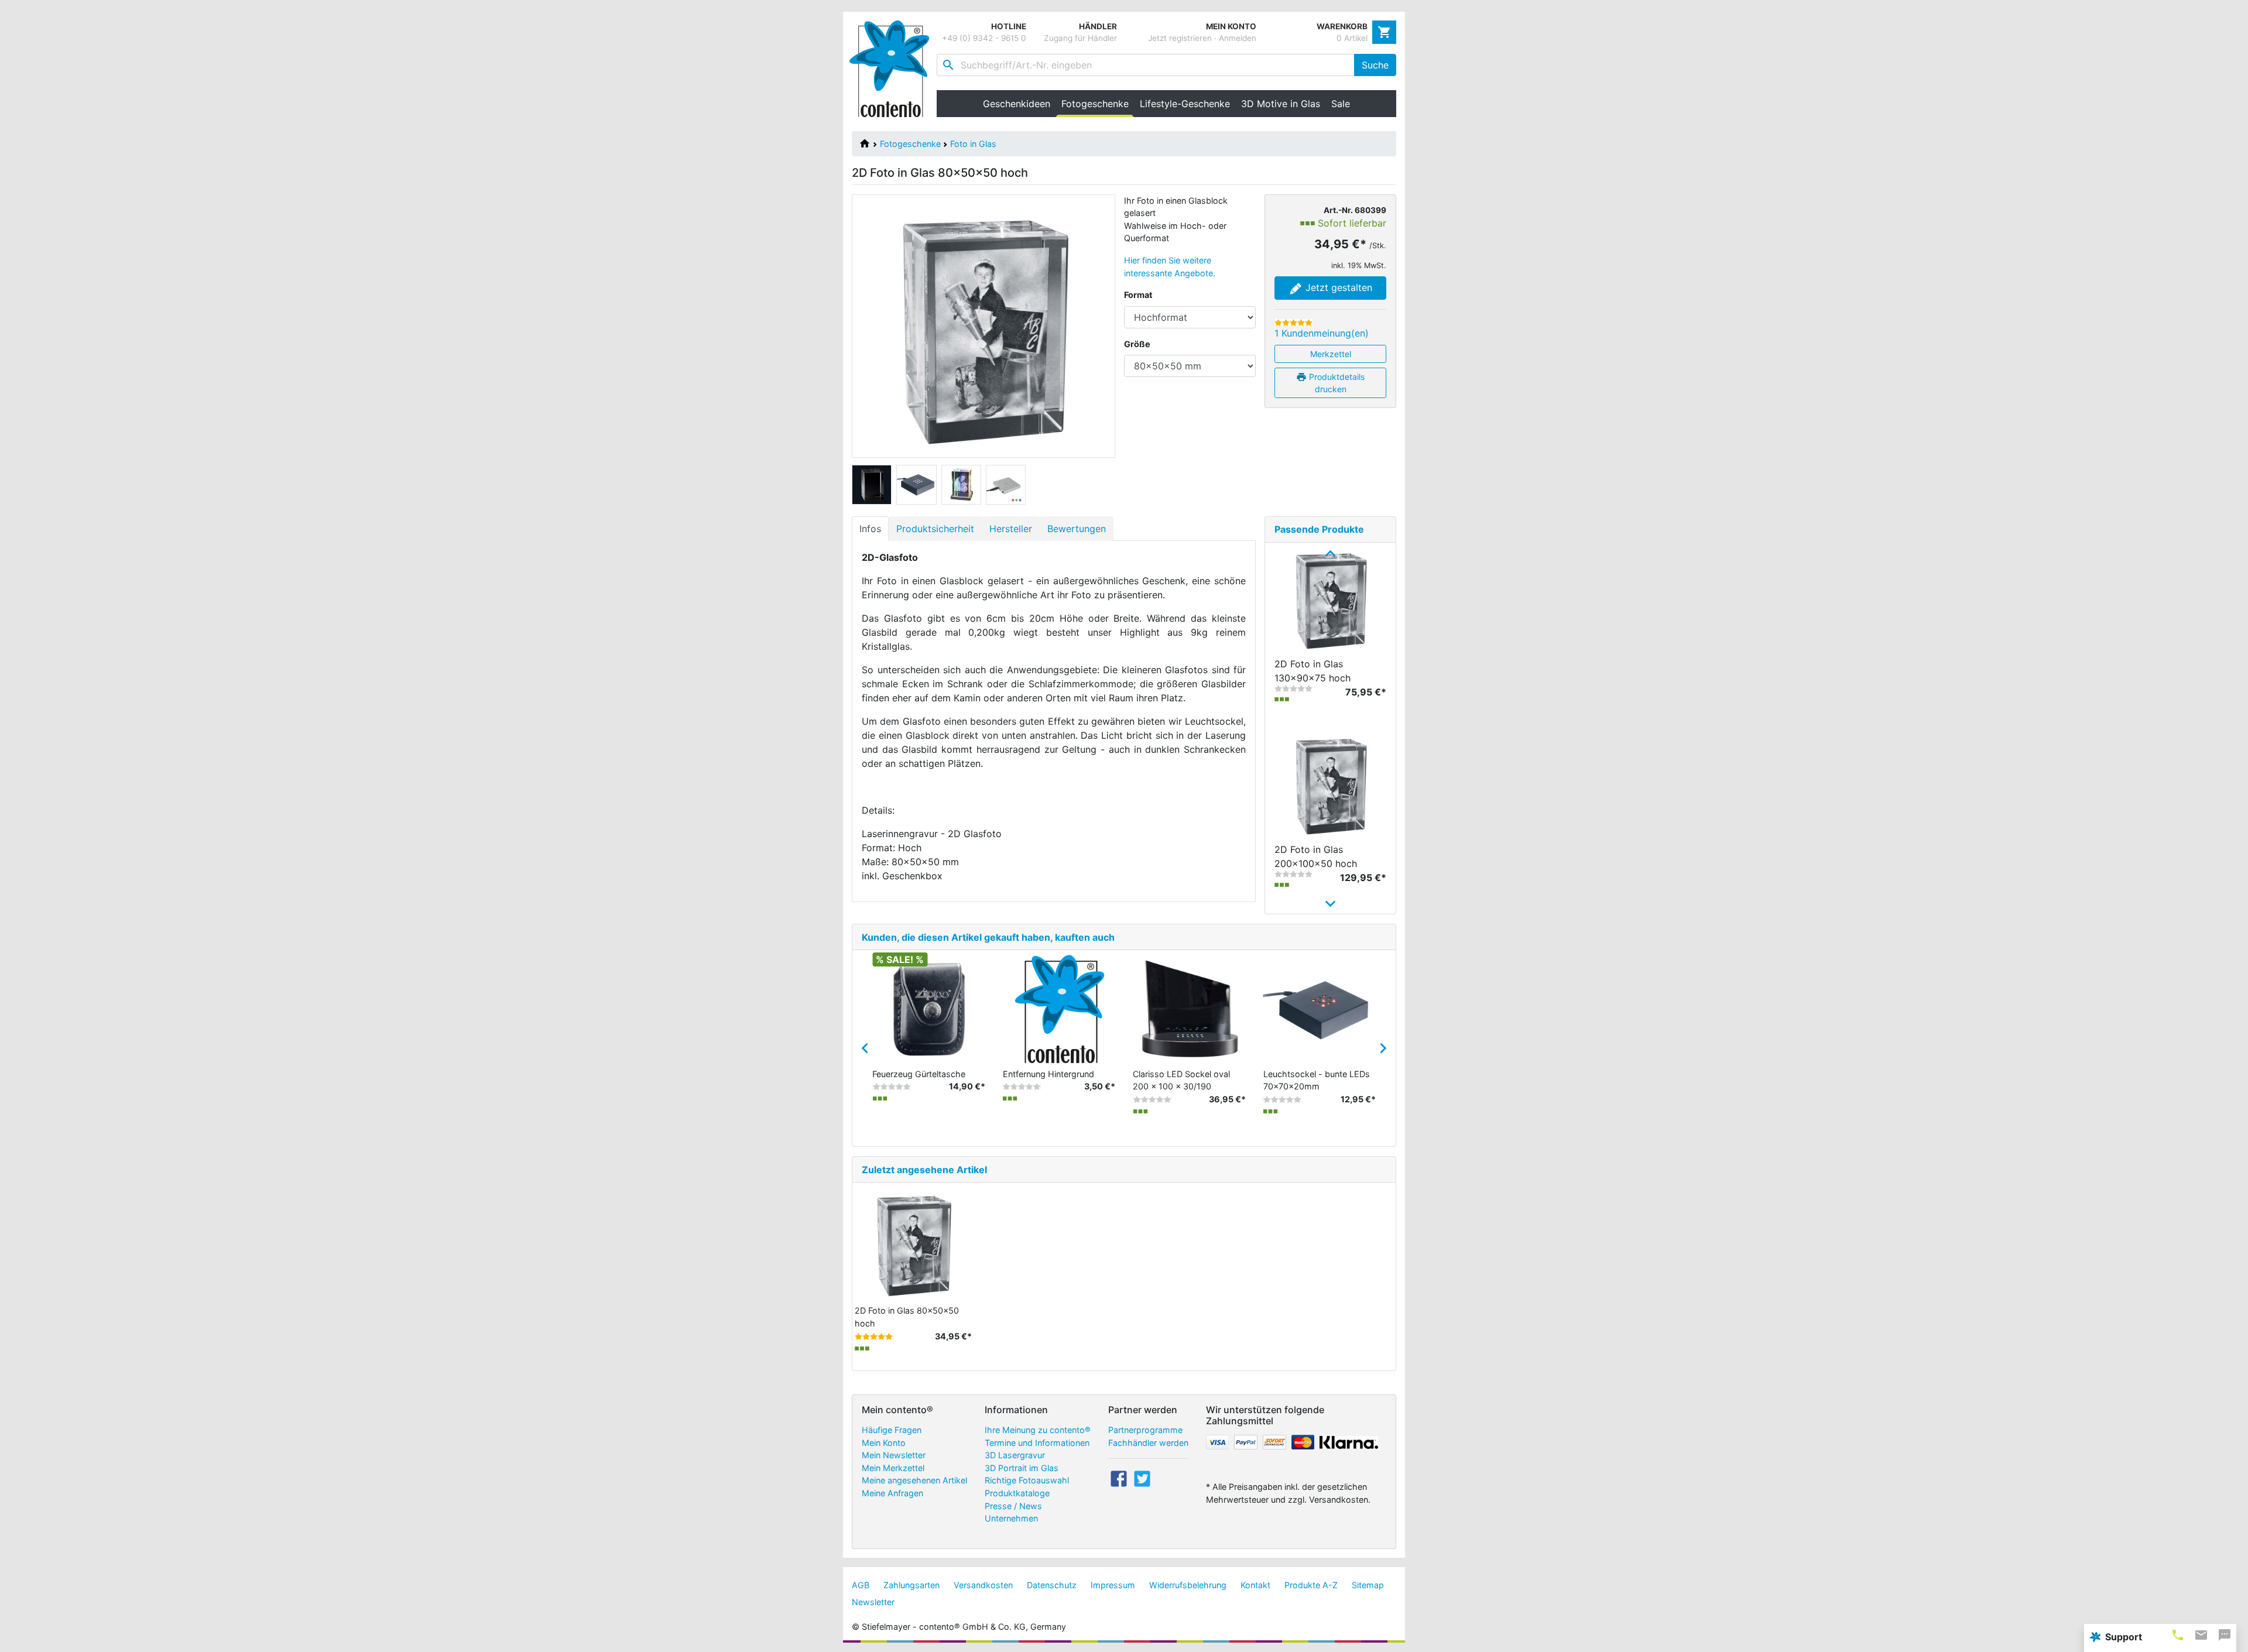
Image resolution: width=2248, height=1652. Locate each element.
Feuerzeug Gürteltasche (919, 1074)
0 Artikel (1352, 38)
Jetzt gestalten (1337, 287)
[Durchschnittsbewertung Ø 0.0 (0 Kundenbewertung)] (1293, 688)
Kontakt (1255, 1585)
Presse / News (1013, 1506)
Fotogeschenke (910, 144)
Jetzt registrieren (1180, 38)
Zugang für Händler (1080, 38)
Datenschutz (1052, 1585)
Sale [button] (1341, 104)
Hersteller (1011, 529)
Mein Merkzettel (893, 1468)
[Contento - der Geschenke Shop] (893, 69)
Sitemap (1368, 1585)
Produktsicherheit (935, 529)
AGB (861, 1585)
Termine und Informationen (1037, 1443)
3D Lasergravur (1015, 1455)
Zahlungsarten (911, 1585)
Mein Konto (884, 1443)
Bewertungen (1077, 529)
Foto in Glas (973, 144)
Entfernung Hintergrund (1048, 1074)
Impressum (1113, 1585)
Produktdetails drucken (1336, 383)
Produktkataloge (1017, 1493)
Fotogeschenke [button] (1098, 104)
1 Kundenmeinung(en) (1322, 333)
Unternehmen (1011, 1518)
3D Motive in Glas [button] (1281, 104)
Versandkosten (983, 1585)
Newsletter (873, 1602)
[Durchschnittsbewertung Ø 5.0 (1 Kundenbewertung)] (1293, 323)
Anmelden (1238, 38)
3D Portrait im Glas (1022, 1468)
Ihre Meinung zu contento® (1038, 1430)
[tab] (2178, 1635)
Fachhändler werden (1148, 1443)
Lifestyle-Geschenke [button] (1185, 104)
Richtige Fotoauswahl (1027, 1480)
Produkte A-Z (1311, 1585)
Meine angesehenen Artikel (914, 1480)
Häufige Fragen (892, 1430)
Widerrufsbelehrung (1188, 1585)
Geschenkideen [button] (1017, 104)
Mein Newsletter (894, 1455)
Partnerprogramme (1145, 1430)
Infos (870, 529)
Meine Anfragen (892, 1493)
